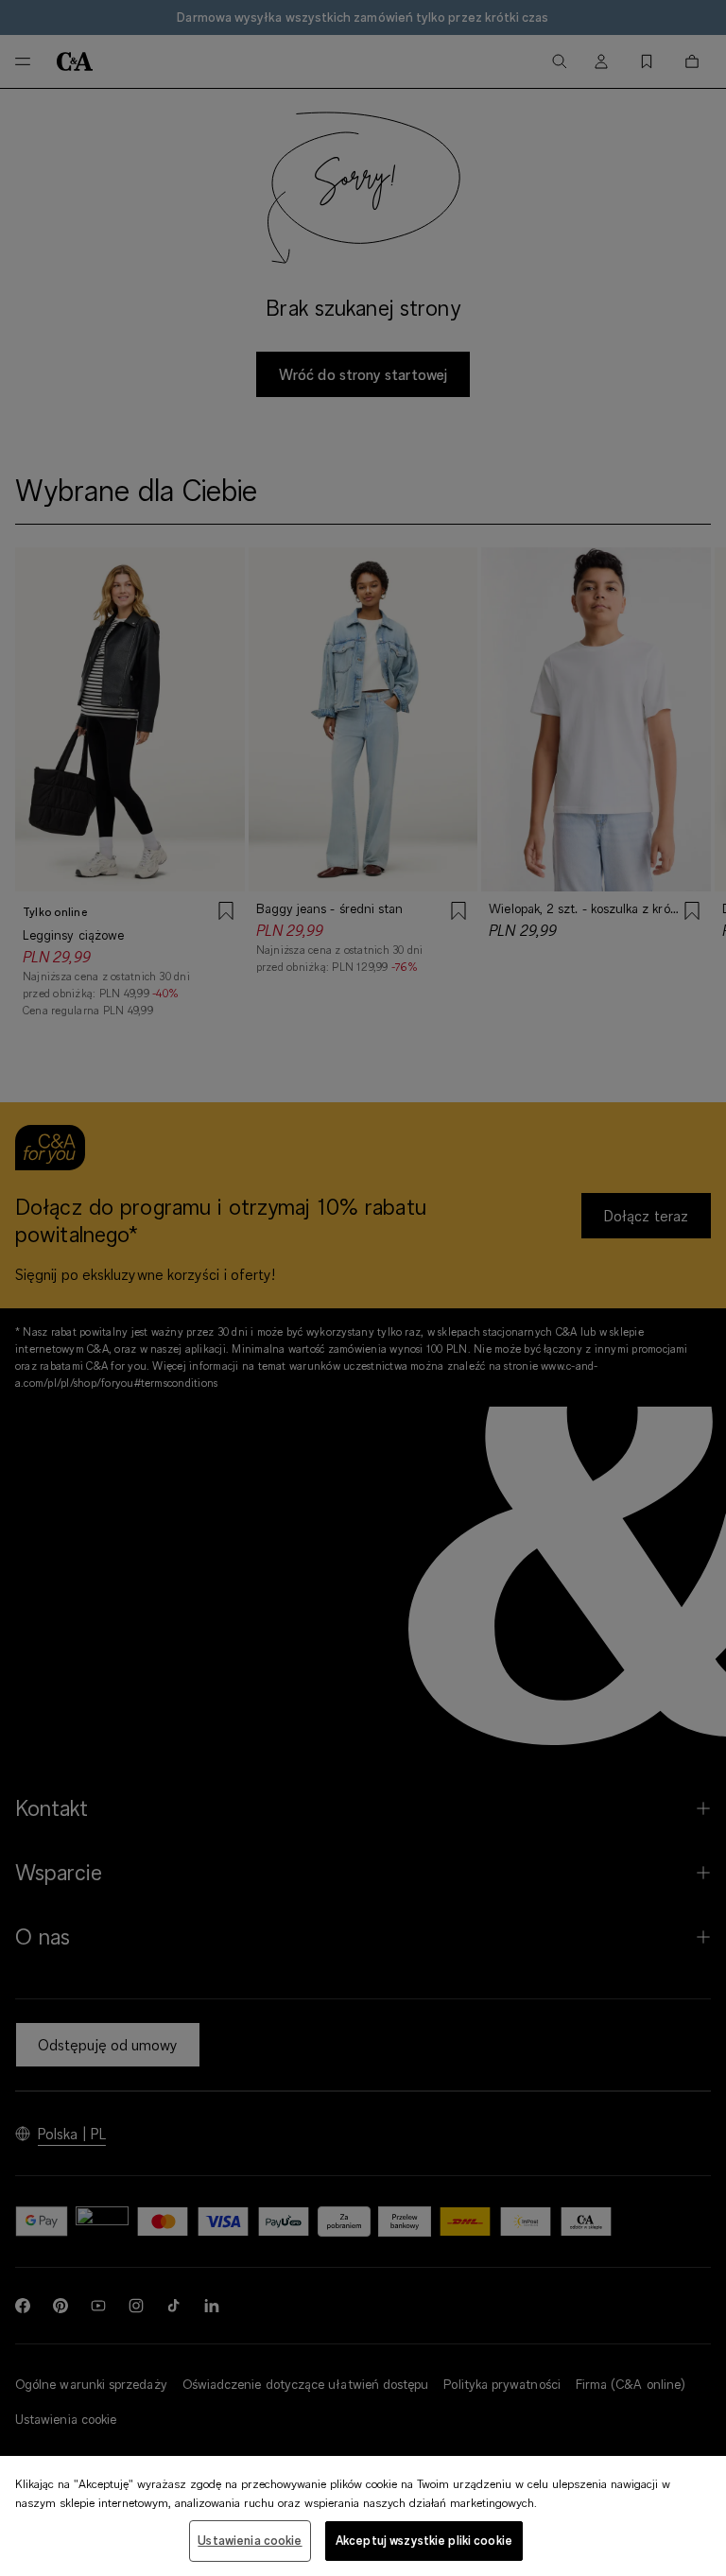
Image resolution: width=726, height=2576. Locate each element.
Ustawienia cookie (250, 2540)
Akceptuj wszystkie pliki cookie (424, 2540)
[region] (363, 2516)
